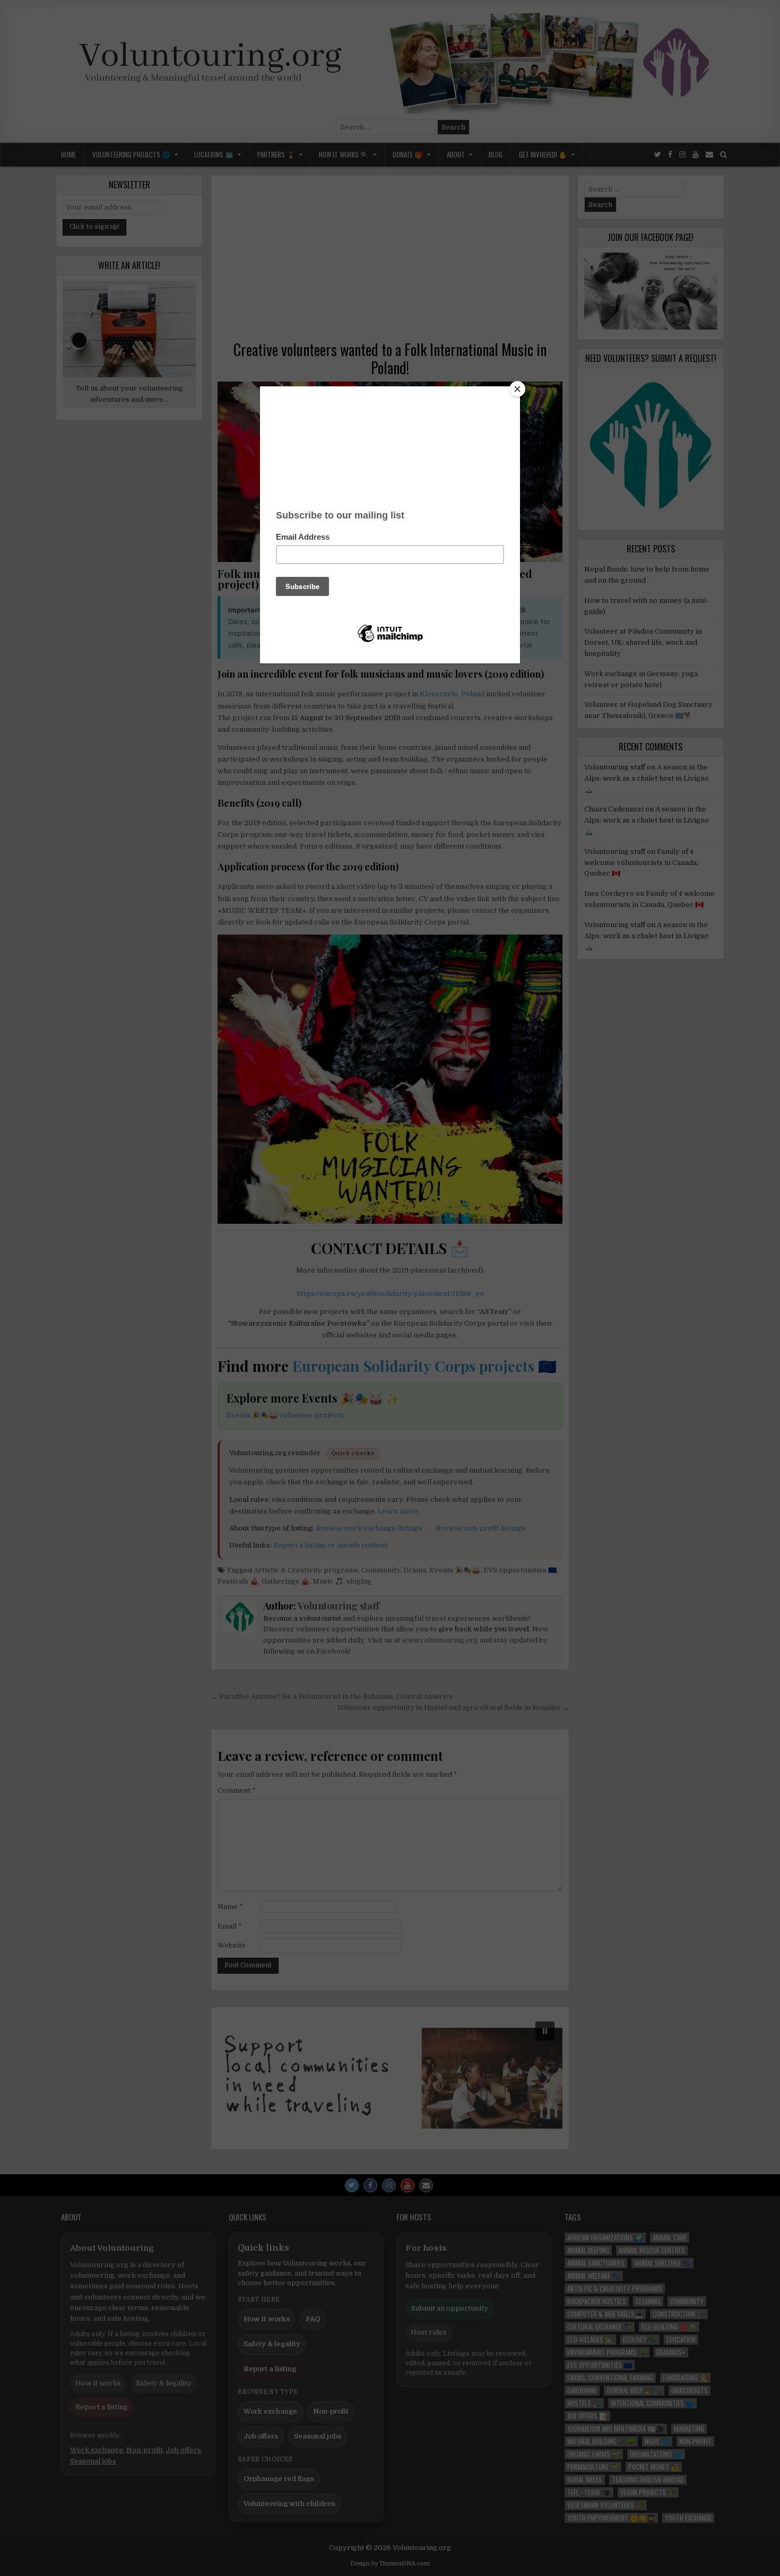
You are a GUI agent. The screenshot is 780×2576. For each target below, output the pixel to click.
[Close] (517, 389)
